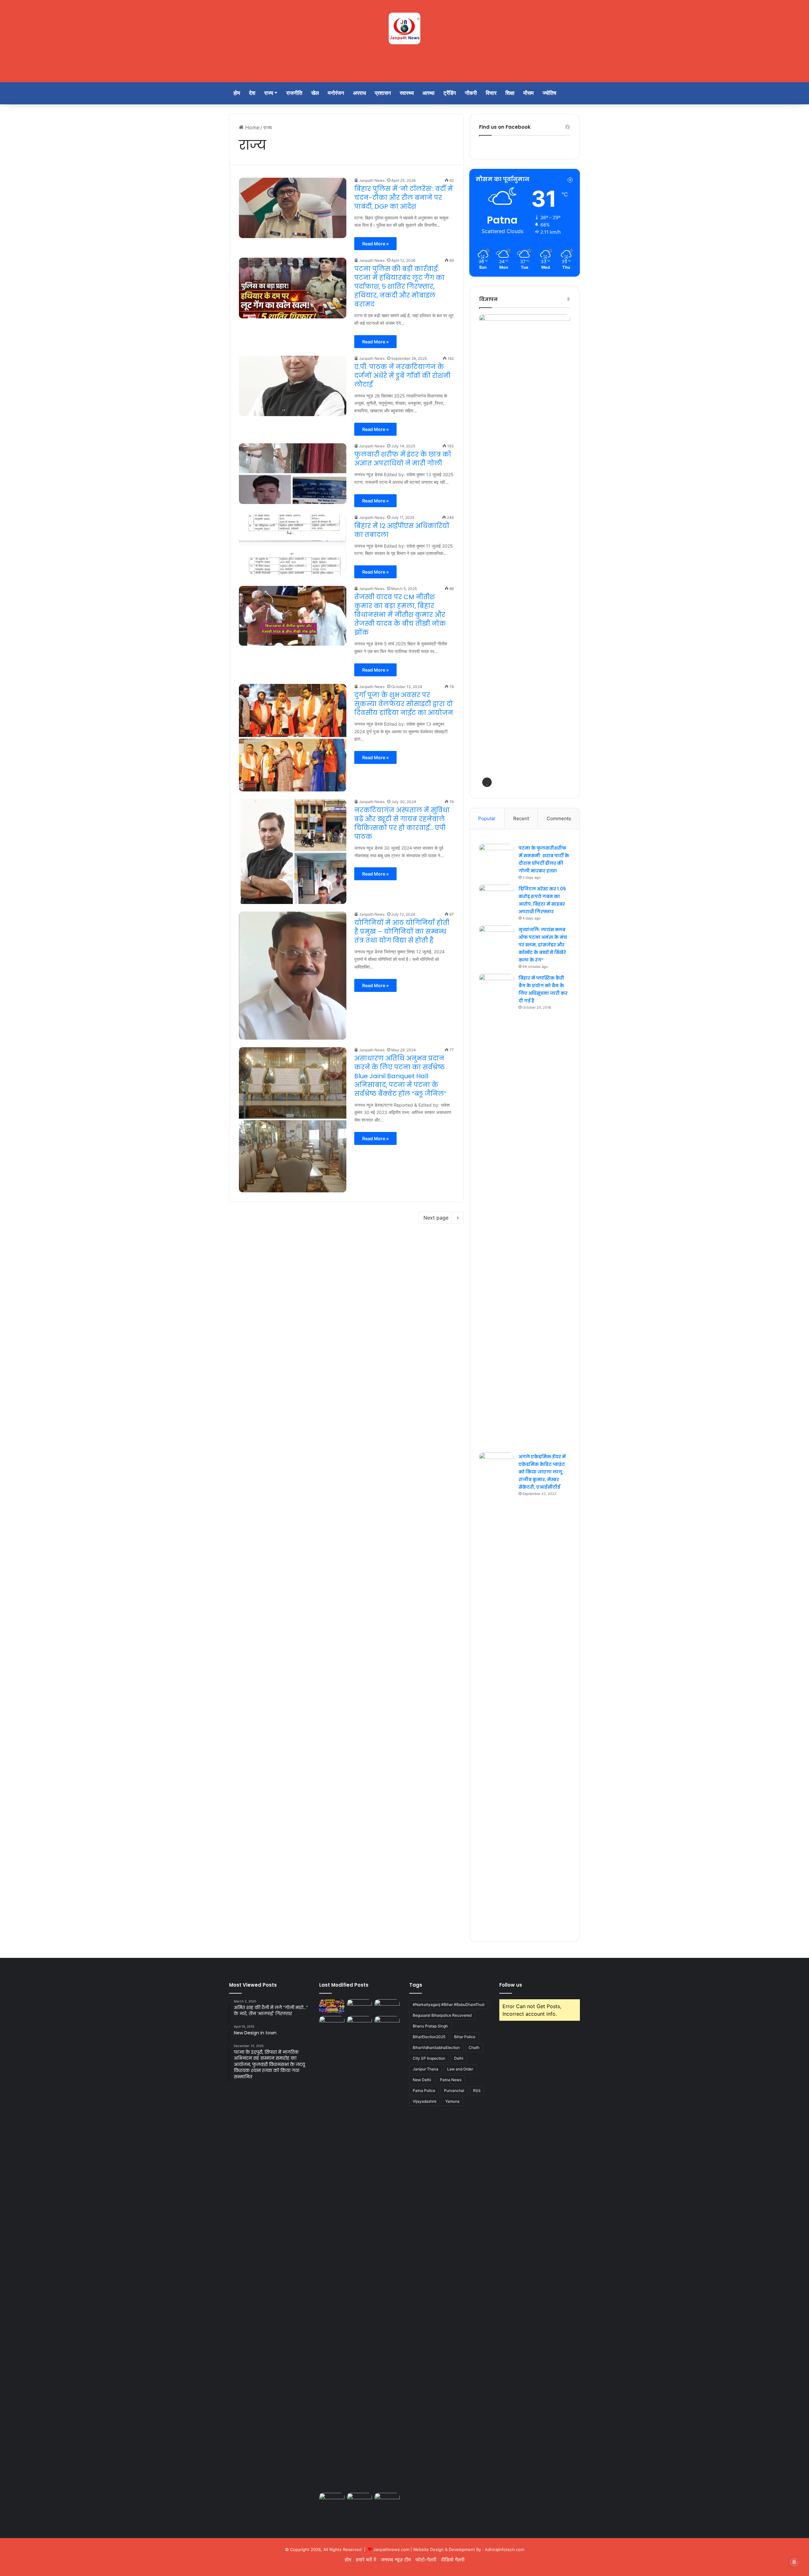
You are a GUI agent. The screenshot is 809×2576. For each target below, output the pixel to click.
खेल (315, 93)
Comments (559, 818)
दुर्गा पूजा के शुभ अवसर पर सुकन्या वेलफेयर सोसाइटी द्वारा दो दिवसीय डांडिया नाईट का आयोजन (404, 704)
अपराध (359, 93)
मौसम (529, 93)
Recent (521, 818)
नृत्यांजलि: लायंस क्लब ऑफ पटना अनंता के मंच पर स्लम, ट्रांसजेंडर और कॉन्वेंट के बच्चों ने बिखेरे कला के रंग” (543, 945)
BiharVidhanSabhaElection (436, 2047)
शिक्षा (510, 93)
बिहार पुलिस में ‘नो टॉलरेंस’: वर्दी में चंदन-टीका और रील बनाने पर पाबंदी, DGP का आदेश (404, 198)
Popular (487, 818)
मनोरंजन (336, 93)
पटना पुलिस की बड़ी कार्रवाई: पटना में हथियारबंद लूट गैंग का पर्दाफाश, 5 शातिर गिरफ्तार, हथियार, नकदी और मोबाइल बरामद (399, 286)
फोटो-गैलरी (426, 2560)
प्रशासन (383, 93)
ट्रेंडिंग (450, 93)
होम (237, 93)
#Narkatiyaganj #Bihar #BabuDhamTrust (449, 2004)
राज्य (269, 93)
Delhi (459, 2058)
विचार (491, 93)
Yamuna (452, 2101)
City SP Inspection (429, 2058)
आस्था (429, 93)
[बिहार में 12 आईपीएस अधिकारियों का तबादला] (293, 545)
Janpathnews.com (391, 2549)
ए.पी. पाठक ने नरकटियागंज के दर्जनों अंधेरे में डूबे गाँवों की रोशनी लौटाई (402, 376)
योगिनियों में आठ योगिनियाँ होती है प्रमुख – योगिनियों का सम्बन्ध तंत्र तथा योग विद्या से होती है (402, 931)
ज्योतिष (549, 93)
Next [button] (562, 550)
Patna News (451, 2080)
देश (252, 93)
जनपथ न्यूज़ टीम (396, 2560)
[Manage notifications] (794, 2562)
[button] (487, 782)
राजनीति (294, 93)
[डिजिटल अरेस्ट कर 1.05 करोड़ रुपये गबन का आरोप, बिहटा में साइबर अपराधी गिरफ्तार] (496, 897)
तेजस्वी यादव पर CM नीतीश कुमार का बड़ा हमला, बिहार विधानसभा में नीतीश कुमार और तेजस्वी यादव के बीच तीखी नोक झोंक (400, 615)
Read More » (375, 244)
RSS (477, 2090)
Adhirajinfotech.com (505, 2549)
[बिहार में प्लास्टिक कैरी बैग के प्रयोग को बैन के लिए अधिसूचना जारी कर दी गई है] (496, 1211)
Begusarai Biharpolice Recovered (442, 2015)
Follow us (511, 1985)
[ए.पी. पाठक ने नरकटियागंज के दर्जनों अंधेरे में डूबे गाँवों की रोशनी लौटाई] (293, 386)
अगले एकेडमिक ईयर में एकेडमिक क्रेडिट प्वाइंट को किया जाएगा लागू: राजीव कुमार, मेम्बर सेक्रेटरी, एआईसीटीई (542, 1472)
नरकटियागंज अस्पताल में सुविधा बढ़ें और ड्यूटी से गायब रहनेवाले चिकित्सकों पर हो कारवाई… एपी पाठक (402, 823)
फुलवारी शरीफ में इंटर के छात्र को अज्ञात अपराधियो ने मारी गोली (403, 459)
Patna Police (424, 2090)
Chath (474, 2047)
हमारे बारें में (366, 2560)
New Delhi (422, 2080)
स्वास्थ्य (407, 93)
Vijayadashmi (425, 2101)
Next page (436, 1218)
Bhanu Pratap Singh (430, 2026)
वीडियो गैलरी (453, 2560)
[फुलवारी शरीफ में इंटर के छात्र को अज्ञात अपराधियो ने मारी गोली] (293, 474)
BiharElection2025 (429, 2037)
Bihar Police (465, 2037)
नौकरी (471, 93)
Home (252, 127)
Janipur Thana (426, 2069)
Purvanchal (454, 2090)
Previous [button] (487, 550)
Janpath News (372, 180)
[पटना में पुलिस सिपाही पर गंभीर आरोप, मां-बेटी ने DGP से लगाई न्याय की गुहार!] (332, 2023)
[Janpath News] (404, 28)
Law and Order (460, 2069)
